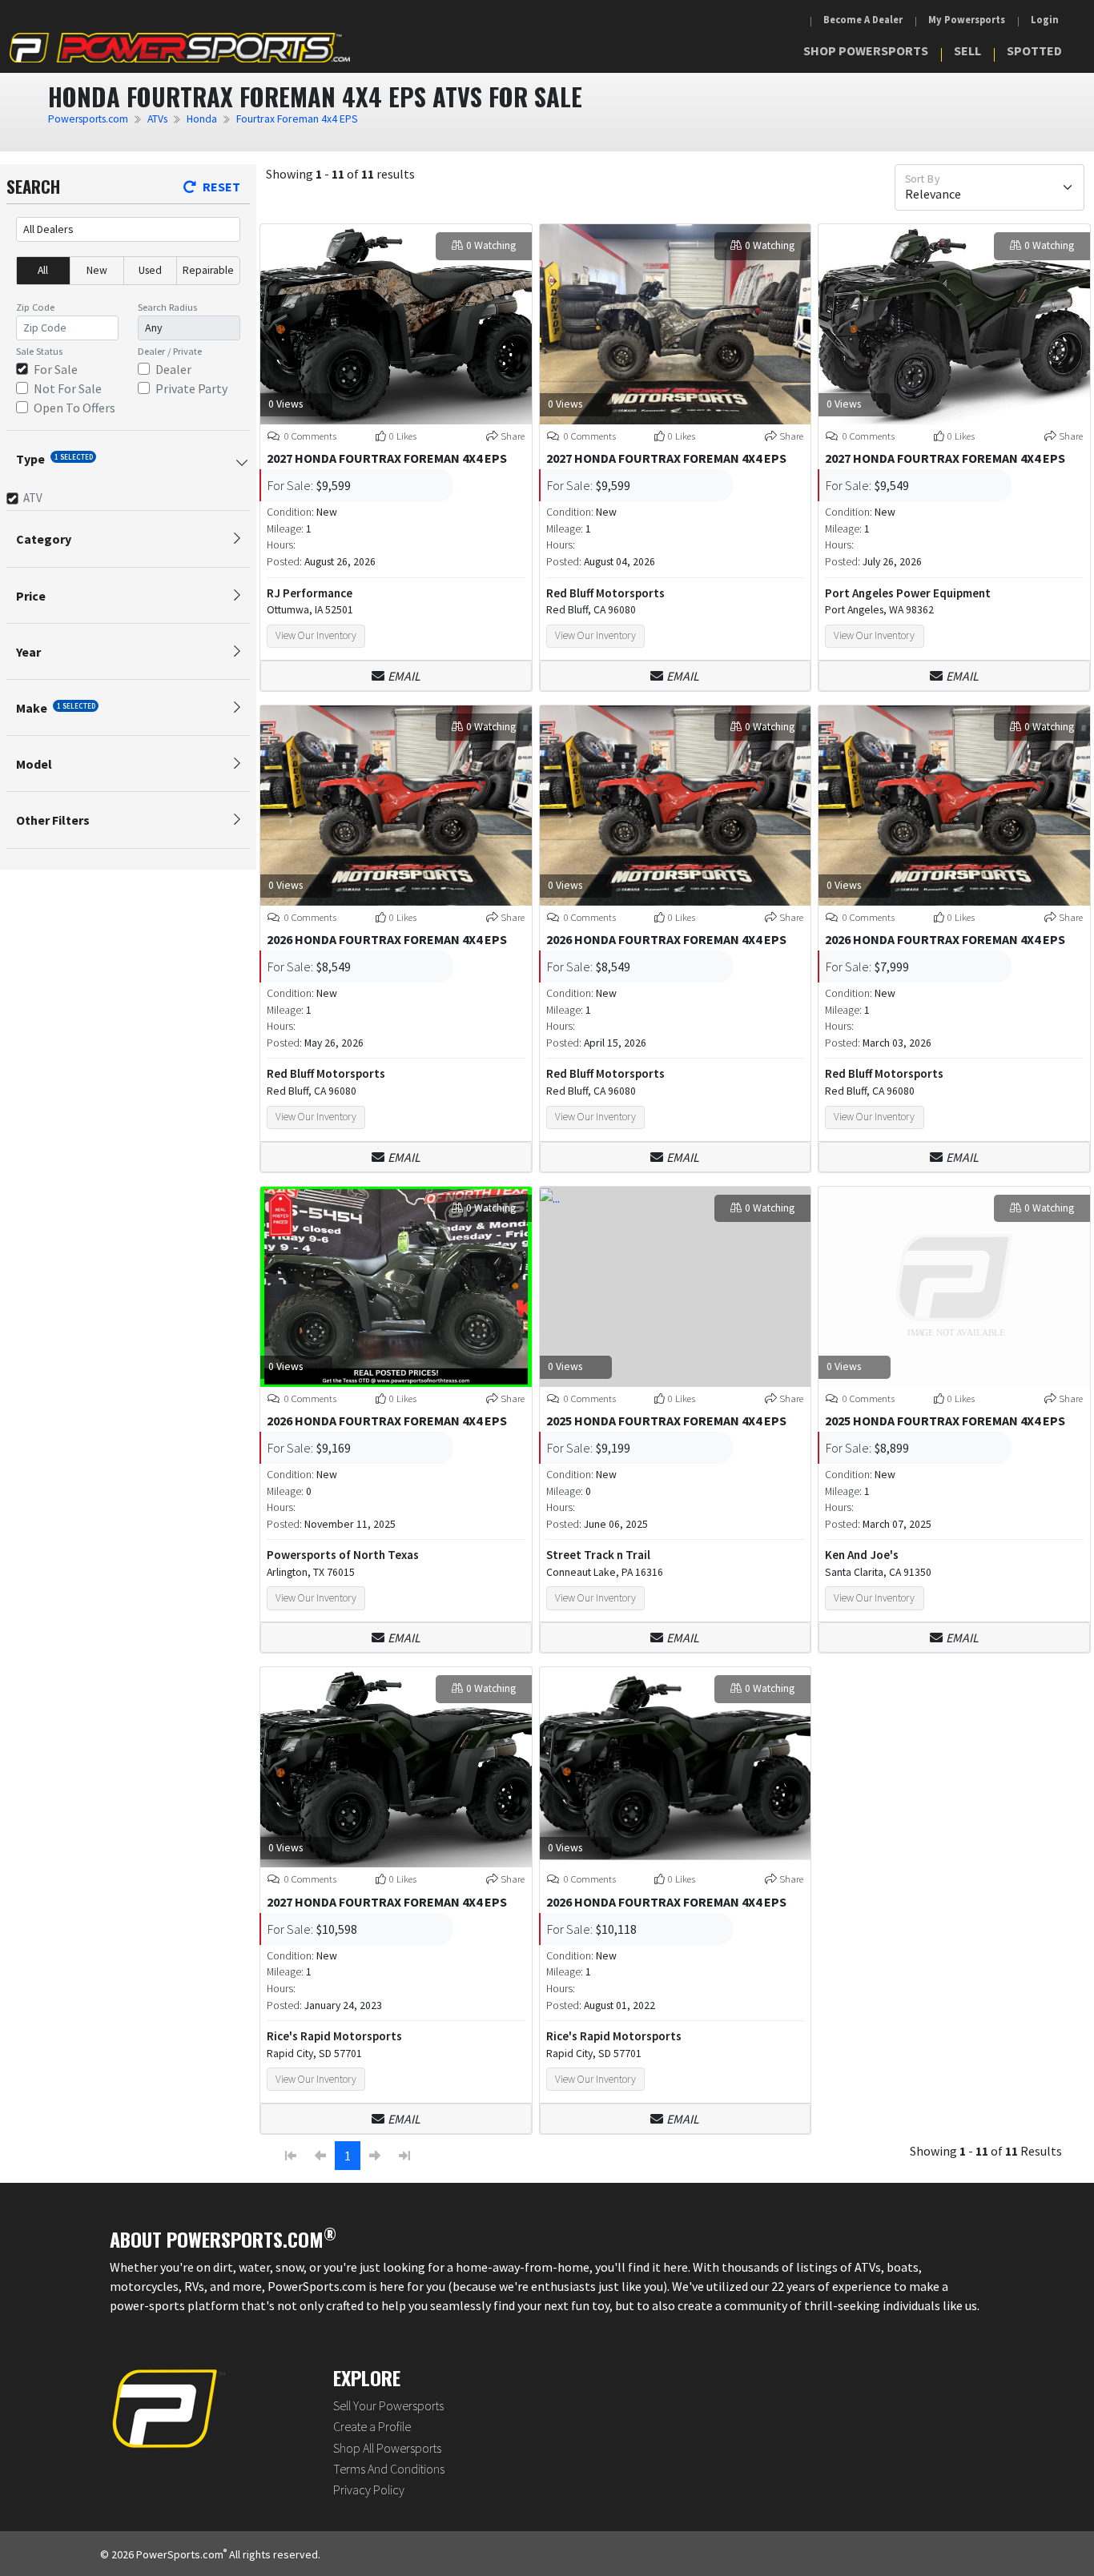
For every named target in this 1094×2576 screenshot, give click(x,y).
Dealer (173, 369)
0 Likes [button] (403, 436)
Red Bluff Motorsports (605, 593)
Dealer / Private (170, 351)
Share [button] (513, 436)
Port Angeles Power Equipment (908, 593)
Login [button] (1045, 20)
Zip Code (35, 307)
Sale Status (39, 351)
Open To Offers (74, 408)
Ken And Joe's (862, 1555)
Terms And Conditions (389, 2469)
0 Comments (309, 436)
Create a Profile (372, 2426)
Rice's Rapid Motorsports (334, 2036)
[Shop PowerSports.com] (180, 48)
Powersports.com (88, 119)
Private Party (191, 388)
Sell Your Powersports (388, 2405)
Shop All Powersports (387, 2448)
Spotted (1034, 50)
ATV (33, 498)
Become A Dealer (863, 20)
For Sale (56, 369)
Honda (202, 119)
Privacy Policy (369, 2490)
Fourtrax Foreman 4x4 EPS (297, 119)
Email (404, 676)
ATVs (157, 119)
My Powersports (967, 20)
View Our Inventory (316, 635)
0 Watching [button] (491, 245)
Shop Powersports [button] (866, 50)
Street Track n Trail (598, 1555)
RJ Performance (310, 593)
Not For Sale (68, 388)
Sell (967, 50)
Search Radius (167, 307)
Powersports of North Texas (343, 1555)
